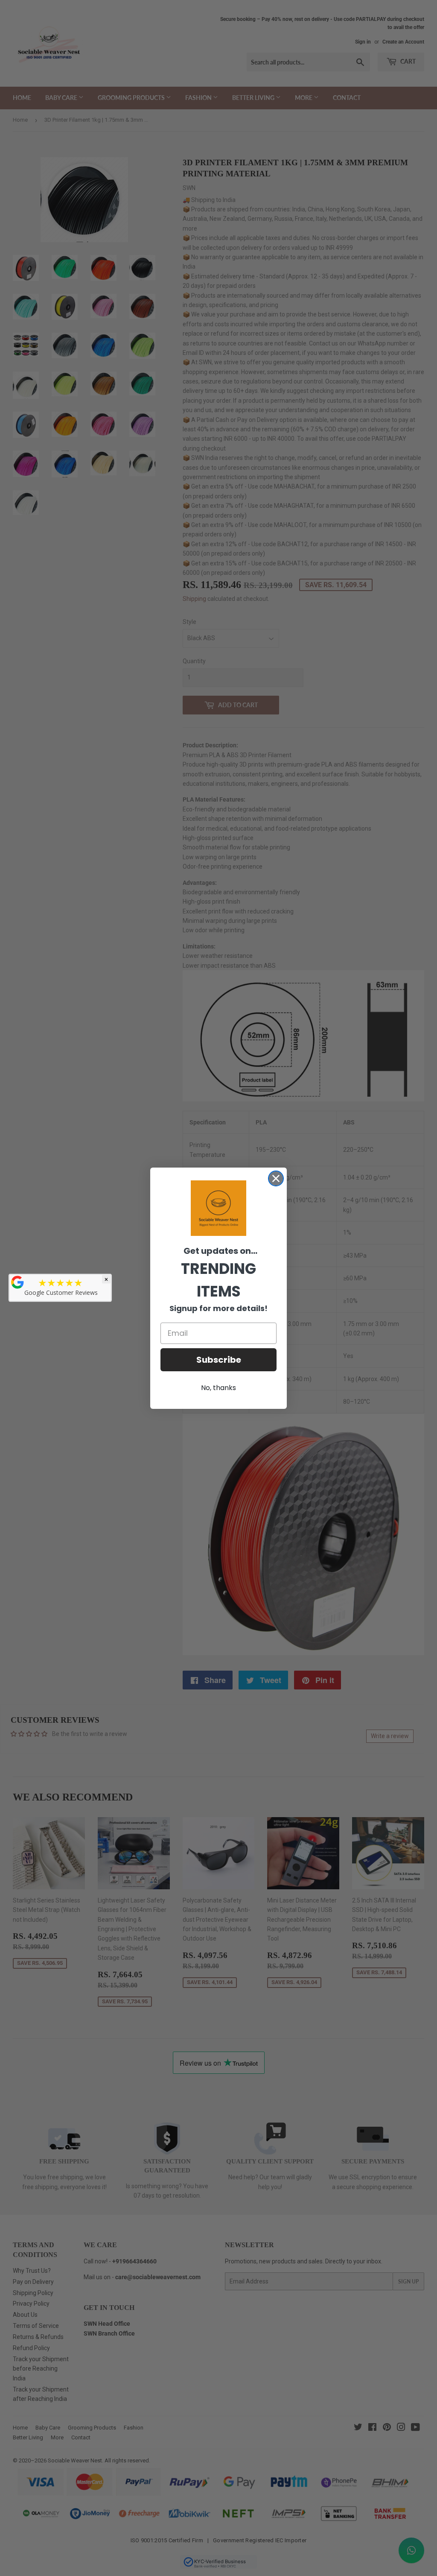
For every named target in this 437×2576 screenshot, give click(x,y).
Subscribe (219, 1360)
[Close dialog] (276, 1178)
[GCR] (17, 1282)
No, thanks (218, 1388)
